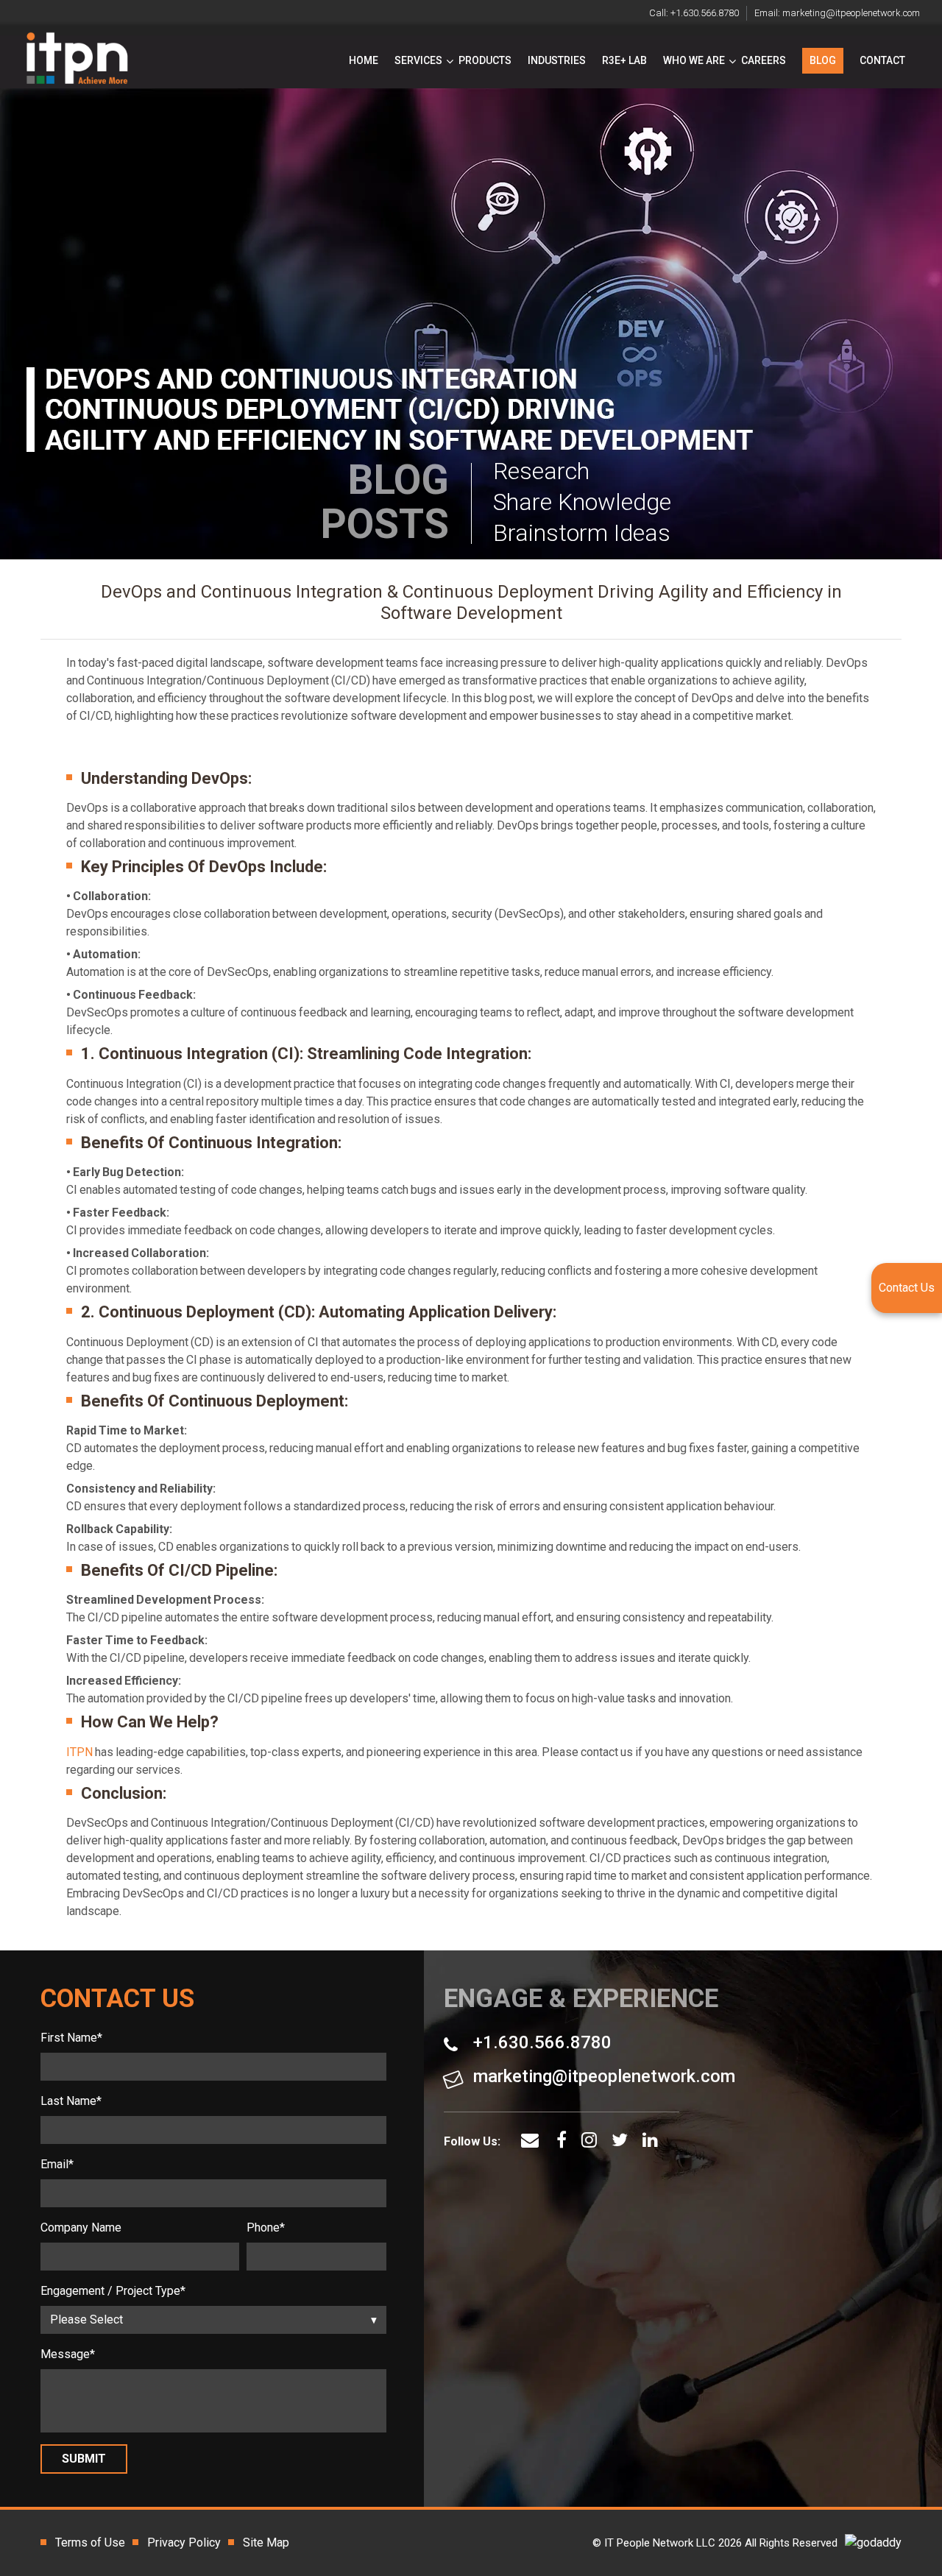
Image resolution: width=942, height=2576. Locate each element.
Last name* (71, 2101)
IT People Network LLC (660, 2543)
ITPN (79, 1752)
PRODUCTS (485, 60)
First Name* (71, 2038)
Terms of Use (90, 2543)
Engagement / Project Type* (113, 2291)
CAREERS (764, 60)
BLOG (823, 60)
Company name (81, 2228)
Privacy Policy (184, 2543)
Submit (84, 2459)
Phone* (266, 2228)
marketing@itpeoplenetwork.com (851, 13)
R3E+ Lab (624, 60)
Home (364, 60)
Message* (68, 2354)
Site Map (266, 2543)
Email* (57, 2164)
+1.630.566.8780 (705, 13)
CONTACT (882, 60)
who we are (694, 60)
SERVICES (418, 60)
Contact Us (907, 1288)
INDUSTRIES (557, 60)
